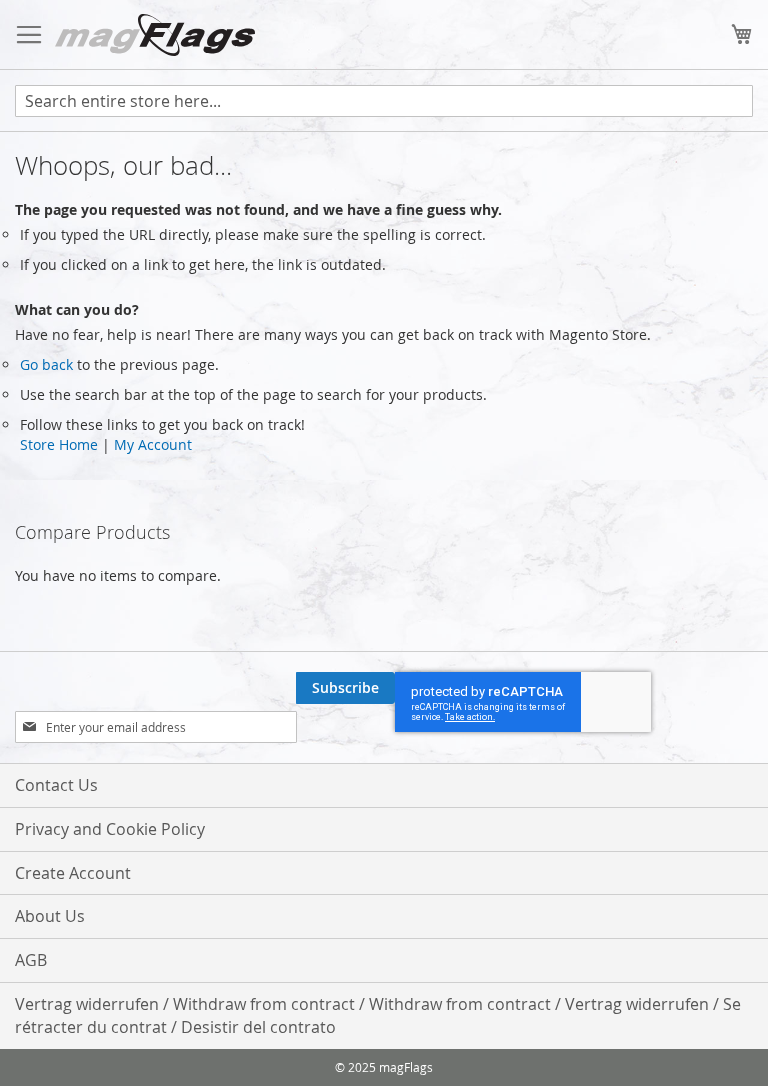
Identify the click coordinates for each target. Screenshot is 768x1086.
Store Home (59, 444)
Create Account (73, 873)
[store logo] (155, 35)
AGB (31, 960)
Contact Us (56, 785)
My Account (153, 444)
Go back (46, 364)
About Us (50, 916)
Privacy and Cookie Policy (110, 829)
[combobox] (384, 101)
